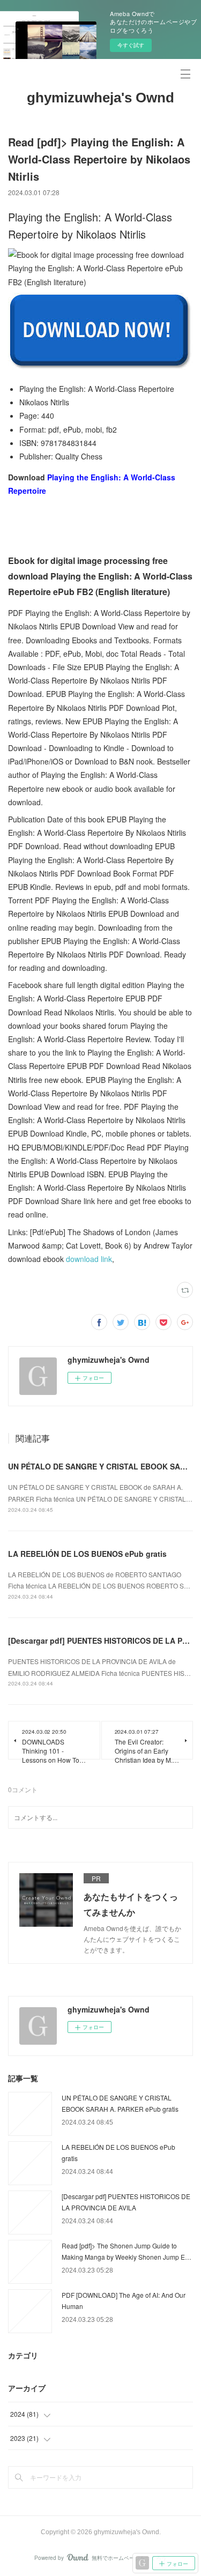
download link (89, 1259)
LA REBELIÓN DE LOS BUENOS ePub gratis (87, 1554)
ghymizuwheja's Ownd (100, 98)
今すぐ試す (131, 45)
